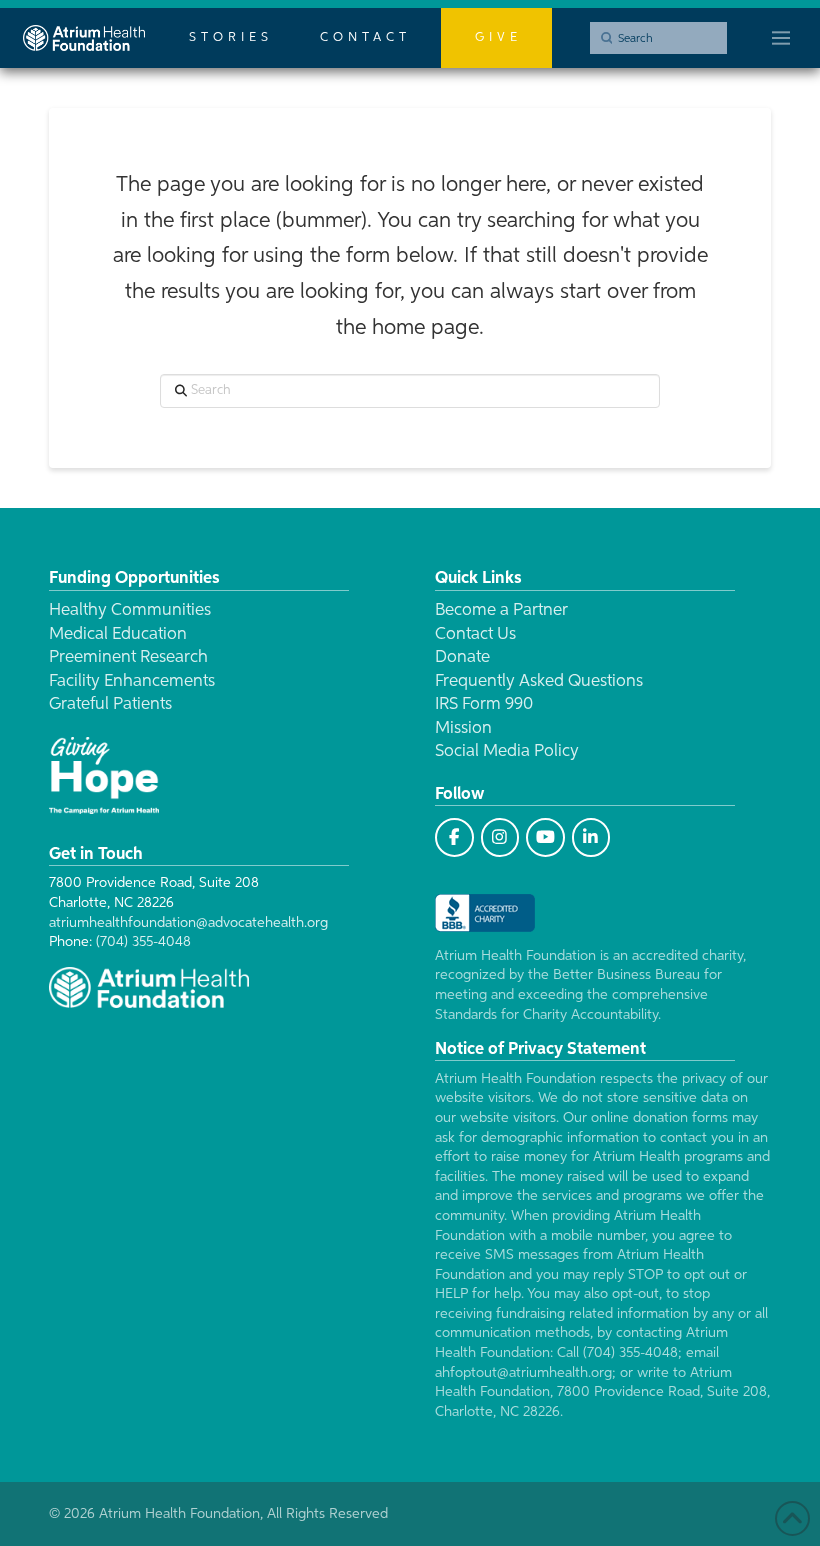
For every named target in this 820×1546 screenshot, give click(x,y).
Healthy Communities (130, 610)
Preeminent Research (128, 657)
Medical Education (118, 634)
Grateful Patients (110, 704)
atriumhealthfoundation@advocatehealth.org (188, 923)
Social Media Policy (507, 751)
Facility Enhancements (132, 681)
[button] (781, 38)
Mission (463, 728)
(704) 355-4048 (143, 942)
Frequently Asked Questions (539, 681)
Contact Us (475, 634)
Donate (462, 657)
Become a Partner (501, 610)
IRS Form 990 (484, 704)
